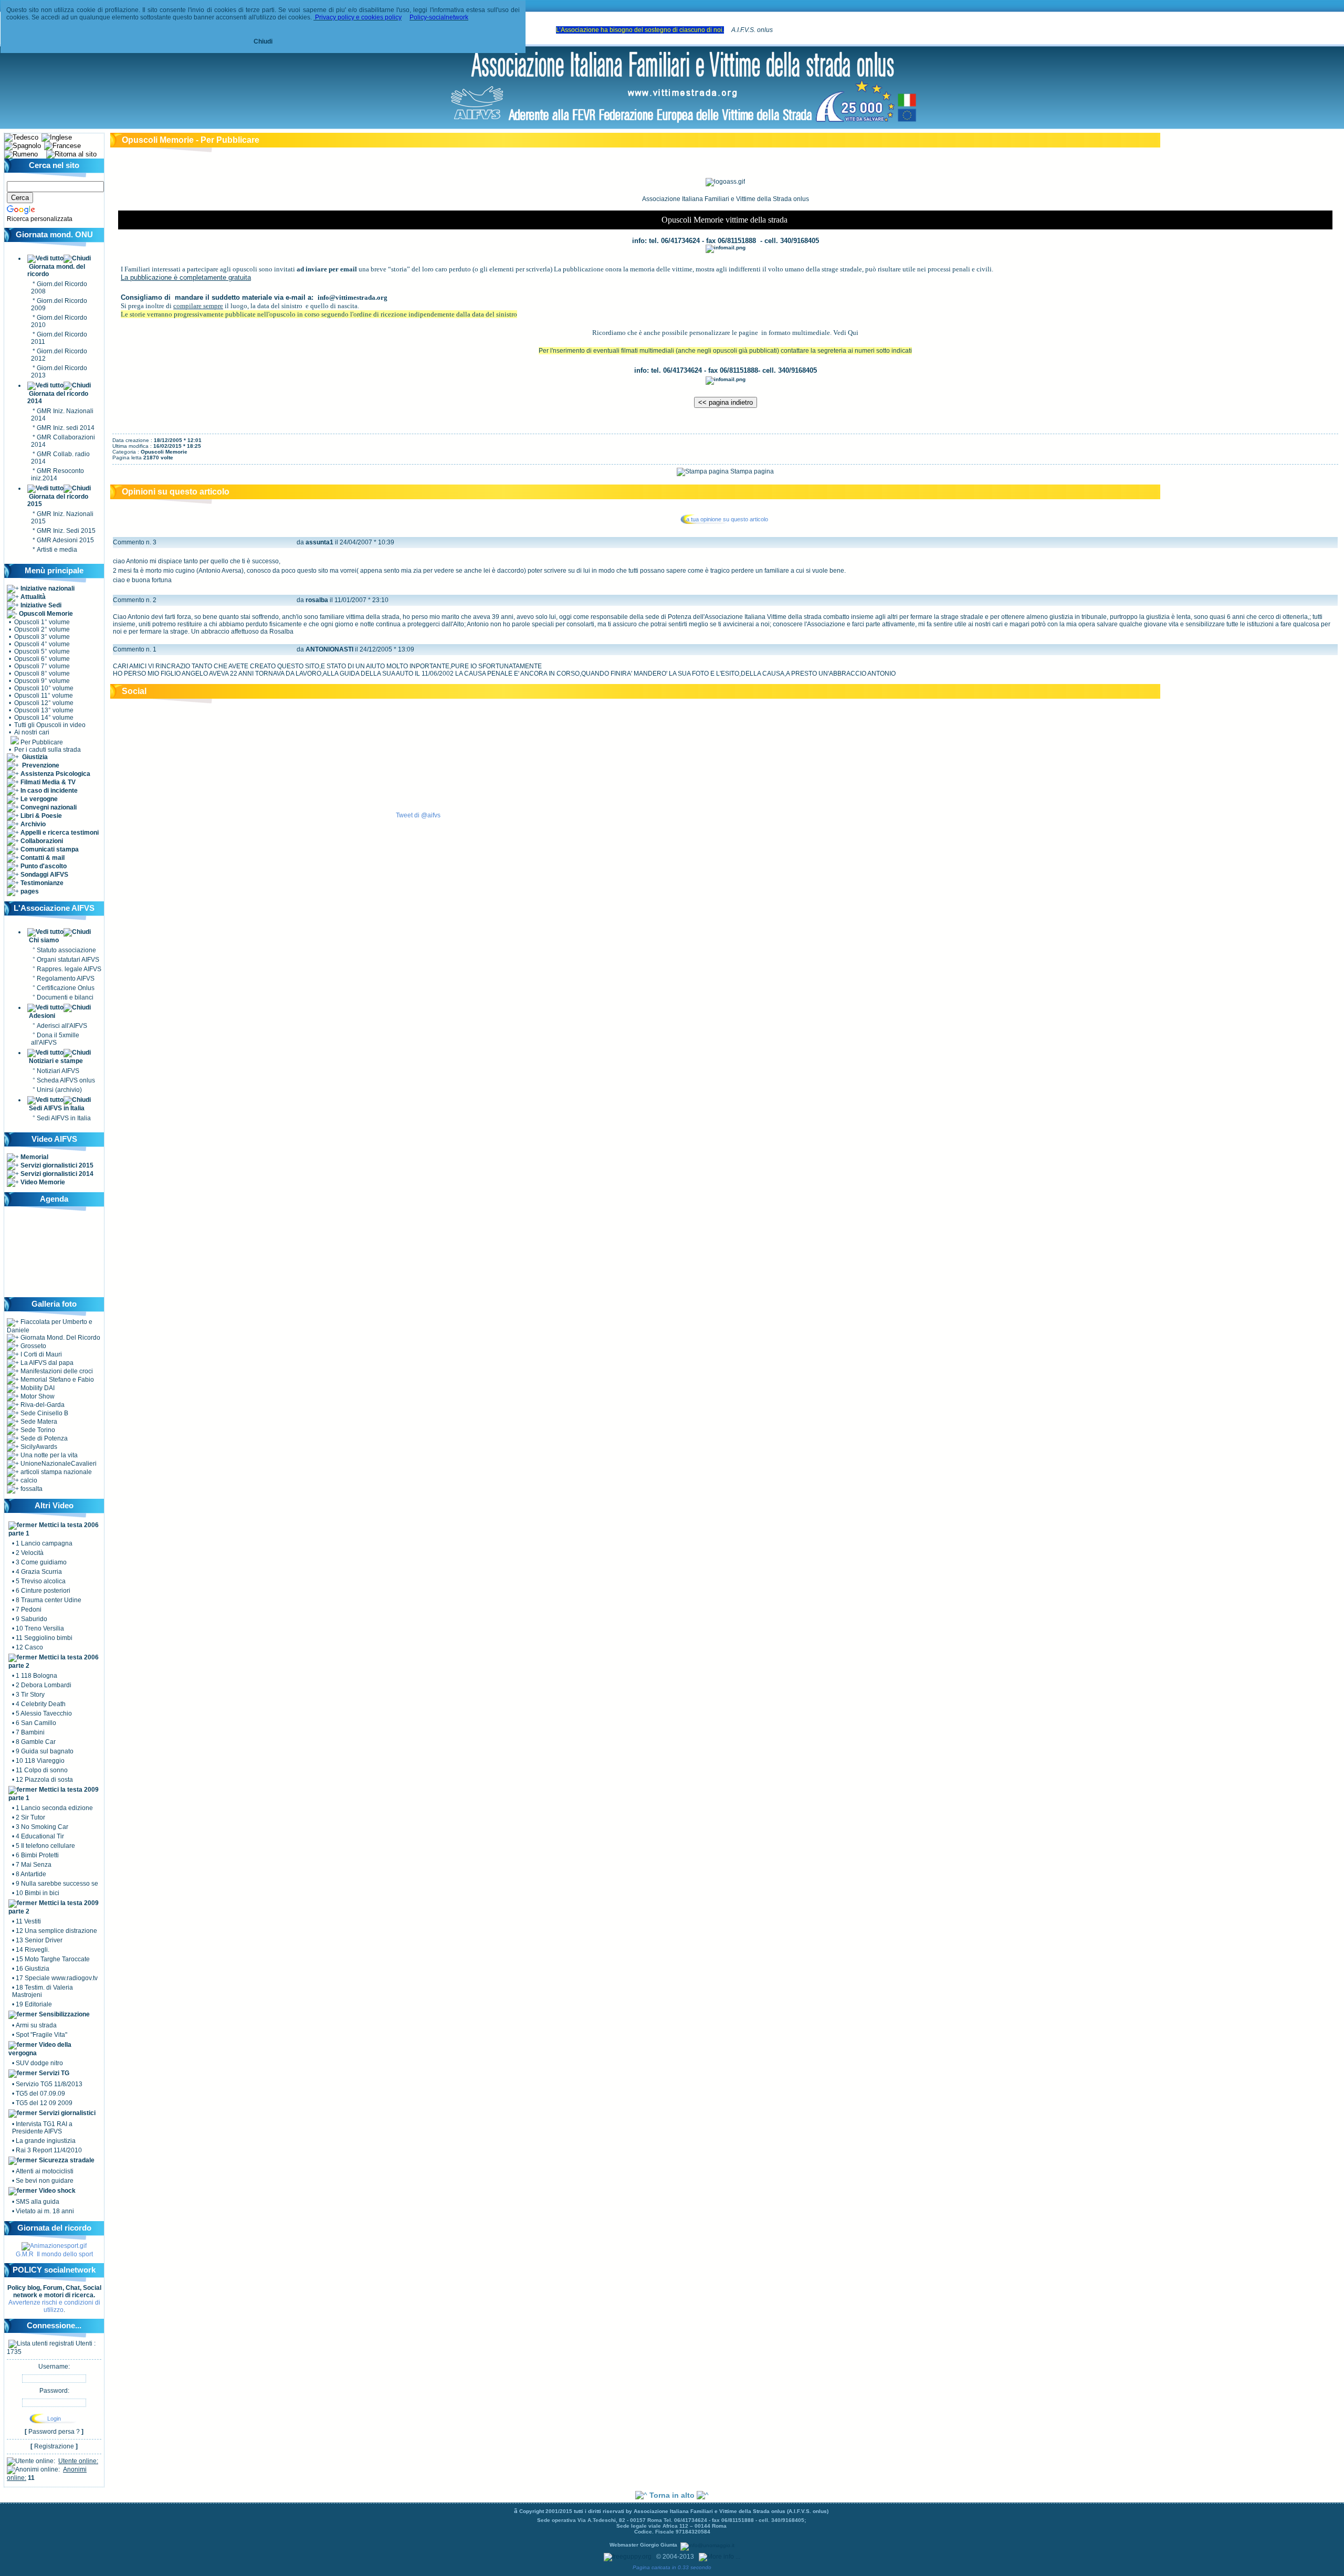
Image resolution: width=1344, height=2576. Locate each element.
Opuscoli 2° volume (42, 629)
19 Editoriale (34, 2004)
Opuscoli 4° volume (42, 644)
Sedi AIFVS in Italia (57, 1108)
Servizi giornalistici (66, 2113)
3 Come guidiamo (41, 1562)
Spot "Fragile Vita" (41, 2035)
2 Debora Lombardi (44, 1685)
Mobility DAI (37, 1388)
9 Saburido (31, 1619)
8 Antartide (31, 1874)
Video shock (56, 2191)
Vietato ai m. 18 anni (45, 2211)
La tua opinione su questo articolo (726, 519)
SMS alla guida (38, 2202)
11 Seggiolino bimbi (44, 1638)
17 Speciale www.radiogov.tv (57, 1978)
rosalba (317, 600)
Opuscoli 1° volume (42, 622)
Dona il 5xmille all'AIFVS (55, 1039)
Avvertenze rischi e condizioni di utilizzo (54, 2306)
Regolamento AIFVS (66, 979)
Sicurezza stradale (66, 2160)
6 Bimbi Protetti (37, 1855)
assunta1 (319, 542)
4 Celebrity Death (41, 1704)
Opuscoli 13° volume (44, 710)
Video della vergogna (40, 2049)
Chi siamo (44, 940)
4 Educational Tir (40, 1836)
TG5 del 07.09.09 (40, 2094)
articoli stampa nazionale (55, 1472)
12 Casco (29, 1647)
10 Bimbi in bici (38, 1893)
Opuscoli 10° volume (44, 688)
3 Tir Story (30, 1695)
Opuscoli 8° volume (42, 674)
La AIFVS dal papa (46, 1363)
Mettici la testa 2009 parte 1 (54, 1794)
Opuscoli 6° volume (42, 659)
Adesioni (42, 1016)
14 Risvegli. (33, 1950)
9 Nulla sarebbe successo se (57, 1884)
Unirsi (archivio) (59, 1090)
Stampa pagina (751, 471)
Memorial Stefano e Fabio (56, 1380)
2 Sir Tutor (30, 1817)
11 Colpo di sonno (42, 1770)
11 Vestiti (28, 1921)
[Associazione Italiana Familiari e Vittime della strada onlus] (683, 123)
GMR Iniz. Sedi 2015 (66, 531)
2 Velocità (30, 1553)
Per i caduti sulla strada (47, 750)
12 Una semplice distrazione (56, 1931)
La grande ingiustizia (46, 2141)
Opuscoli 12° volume (44, 703)
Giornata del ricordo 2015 (58, 500)
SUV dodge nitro (39, 2063)
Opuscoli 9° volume (42, 681)
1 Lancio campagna (44, 1543)
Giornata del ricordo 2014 (58, 397)
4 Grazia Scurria (39, 1572)
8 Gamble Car (36, 1742)
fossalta (31, 1489)
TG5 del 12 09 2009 (44, 2103)
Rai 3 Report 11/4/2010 (49, 2150)
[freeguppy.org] (628, 2557)
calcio (28, 1480)
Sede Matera (38, 1422)
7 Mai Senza (34, 1865)
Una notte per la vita (48, 1455)
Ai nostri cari (31, 732)
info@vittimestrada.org (353, 297)
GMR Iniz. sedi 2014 (66, 428)
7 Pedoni (29, 1610)
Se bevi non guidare (45, 2181)
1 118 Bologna (36, 1676)
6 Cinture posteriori (43, 1591)
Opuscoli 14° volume (44, 718)
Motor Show (37, 1396)
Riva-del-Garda (42, 1405)
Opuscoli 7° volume (42, 666)
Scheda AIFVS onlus (66, 1080)
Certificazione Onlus (66, 988)
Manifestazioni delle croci (56, 1371)
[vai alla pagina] (54, 2246)
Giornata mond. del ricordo (56, 270)
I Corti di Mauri (40, 1354)
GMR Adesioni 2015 (65, 540)
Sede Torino (37, 1430)
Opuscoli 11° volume (44, 696)
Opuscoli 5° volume (42, 651)
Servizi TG (53, 2073)
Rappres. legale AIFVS (69, 969)
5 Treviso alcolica (41, 1581)
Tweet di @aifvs (418, 815)
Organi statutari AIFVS (68, 960)
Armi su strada (36, 2025)
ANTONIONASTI (329, 649)
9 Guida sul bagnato (45, 1751)
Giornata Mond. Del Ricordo (60, 1338)
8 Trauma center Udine (49, 1600)
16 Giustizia (33, 1969)
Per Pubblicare (41, 742)
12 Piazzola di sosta (44, 1780)
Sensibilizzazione (64, 2014)
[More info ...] (720, 2557)
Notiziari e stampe (56, 1061)
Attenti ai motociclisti (45, 2171)
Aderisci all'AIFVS (62, 1026)
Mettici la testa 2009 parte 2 (54, 1907)
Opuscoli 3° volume (42, 637)
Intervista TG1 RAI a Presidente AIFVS (42, 2128)
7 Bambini (30, 1732)
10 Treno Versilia (40, 1628)
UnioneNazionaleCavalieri (58, 1464)
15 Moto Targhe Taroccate (53, 1959)
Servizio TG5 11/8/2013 (49, 2084)
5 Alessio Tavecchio (44, 1713)
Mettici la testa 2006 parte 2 (54, 1662)
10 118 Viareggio (40, 1761)
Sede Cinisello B (44, 1413)
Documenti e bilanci (65, 997)
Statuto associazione (66, 950)
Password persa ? (54, 2432)
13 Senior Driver (39, 1940)
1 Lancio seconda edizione (54, 1808)
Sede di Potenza (43, 1438)
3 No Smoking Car (42, 1827)
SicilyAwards (38, 1447)
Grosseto (33, 1346)
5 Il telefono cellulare (45, 1846)
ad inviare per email (327, 269)
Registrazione (54, 2446)
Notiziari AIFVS (58, 1071)
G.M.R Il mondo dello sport (54, 2254)
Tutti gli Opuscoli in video (50, 725)
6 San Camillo (36, 1723)
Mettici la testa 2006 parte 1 (54, 1529)
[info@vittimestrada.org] (726, 247)
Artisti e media (57, 550)
